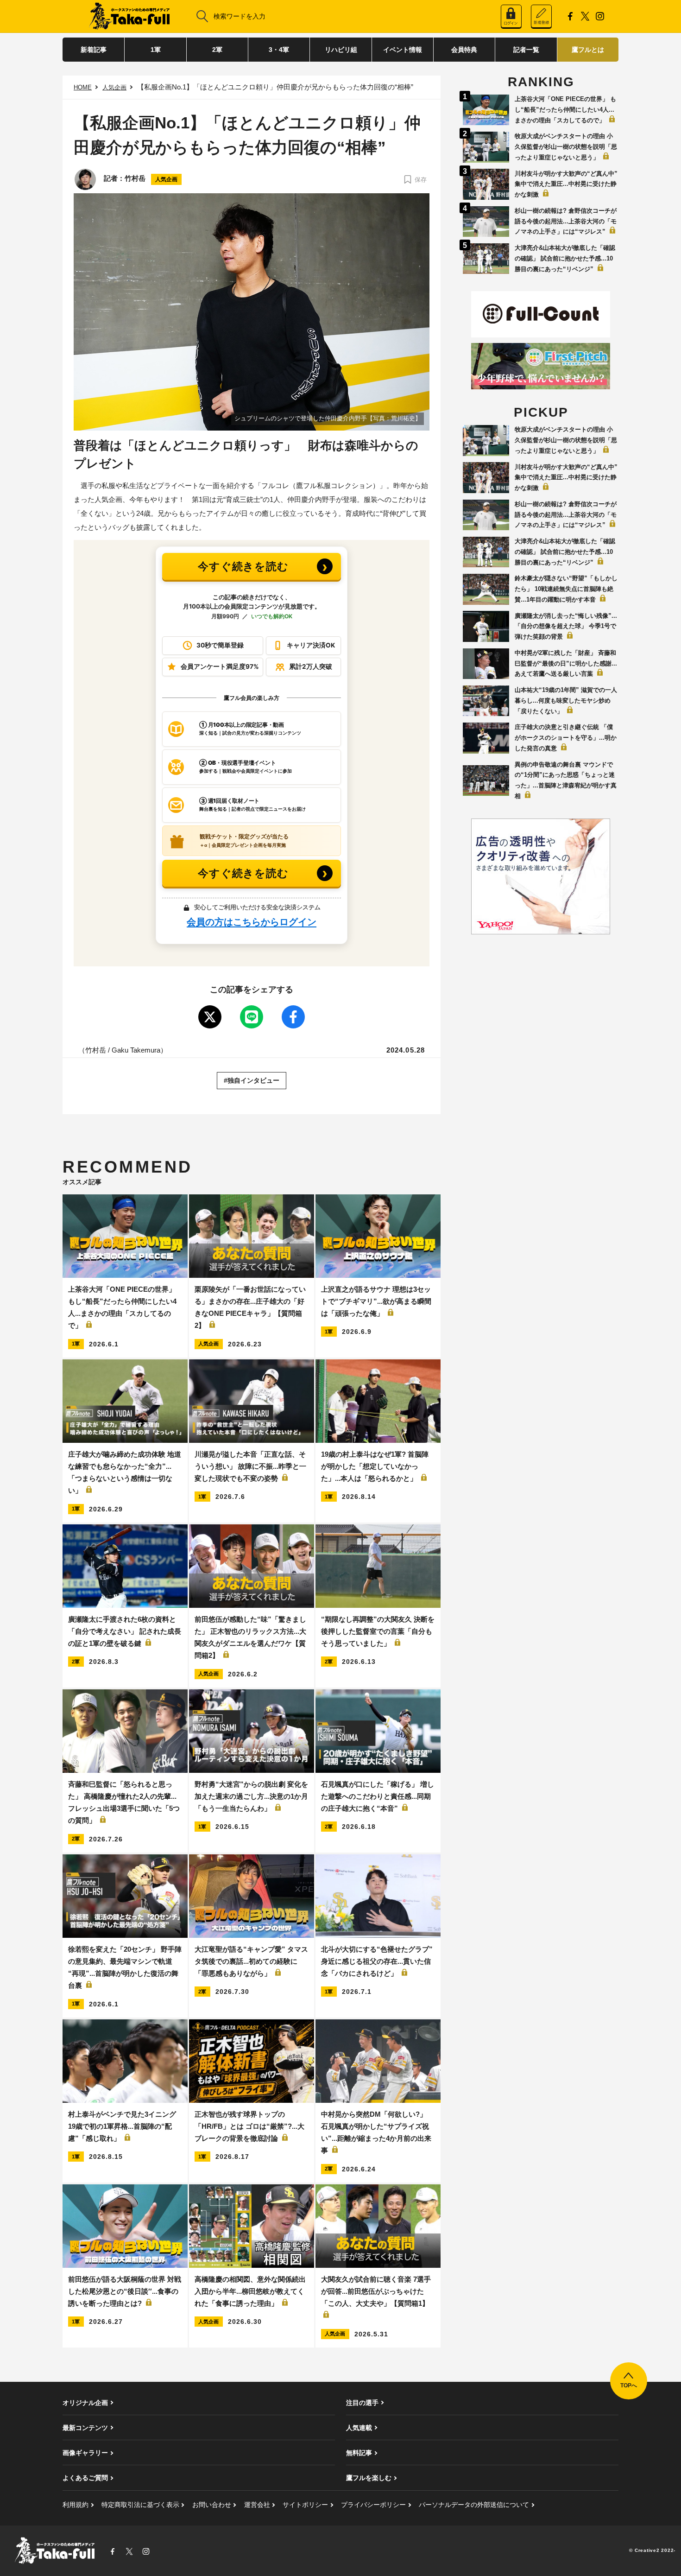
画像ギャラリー (85, 2453)
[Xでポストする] (210, 1017)
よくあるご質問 (85, 2478)
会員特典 (464, 50)
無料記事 (359, 2453)
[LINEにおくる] (252, 1017)
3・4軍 (279, 50)
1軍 (156, 50)
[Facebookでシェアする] (293, 1017)
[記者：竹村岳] (85, 179)
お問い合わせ (212, 2505)
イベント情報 (403, 50)
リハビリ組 (341, 50)
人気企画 (114, 87)
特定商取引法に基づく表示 (140, 2505)
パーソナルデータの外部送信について (474, 2505)
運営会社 (257, 2505)
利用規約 (76, 2505)
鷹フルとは (588, 50)
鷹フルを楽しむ (369, 2478)
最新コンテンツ (85, 2428)
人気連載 (359, 2428)
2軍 (217, 50)
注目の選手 (362, 2403)
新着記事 (94, 50)
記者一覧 (526, 50)
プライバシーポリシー (373, 2505)
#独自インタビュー (252, 1080)
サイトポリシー (305, 2505)
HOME (83, 87)
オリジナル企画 (85, 2403)
